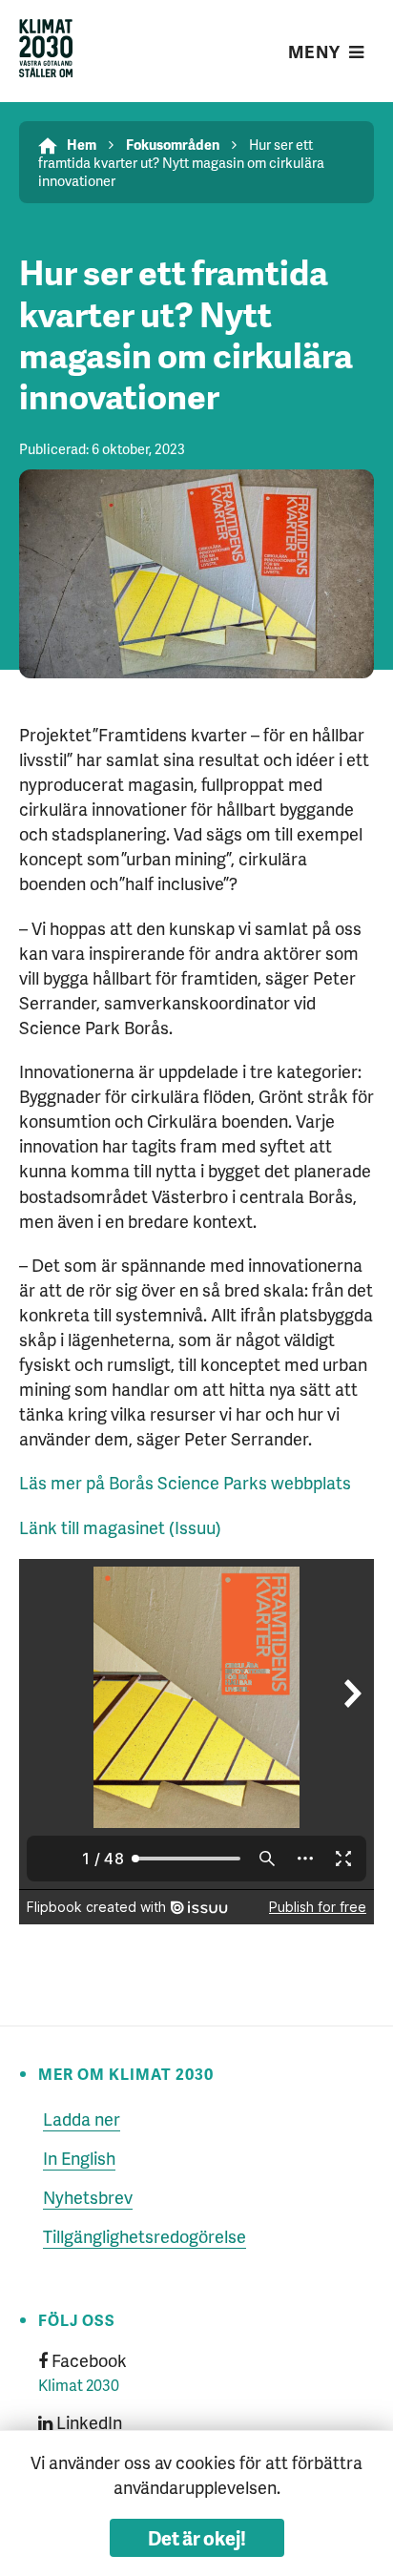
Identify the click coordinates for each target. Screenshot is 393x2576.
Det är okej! (197, 2538)
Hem (82, 144)
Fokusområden (173, 144)
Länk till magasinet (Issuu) (120, 1527)
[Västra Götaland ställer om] (46, 51)
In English (79, 2158)
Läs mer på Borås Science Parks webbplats (185, 1482)
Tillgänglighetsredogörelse (145, 2236)
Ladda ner (82, 2119)
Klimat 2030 (79, 2385)
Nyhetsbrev (88, 2197)
